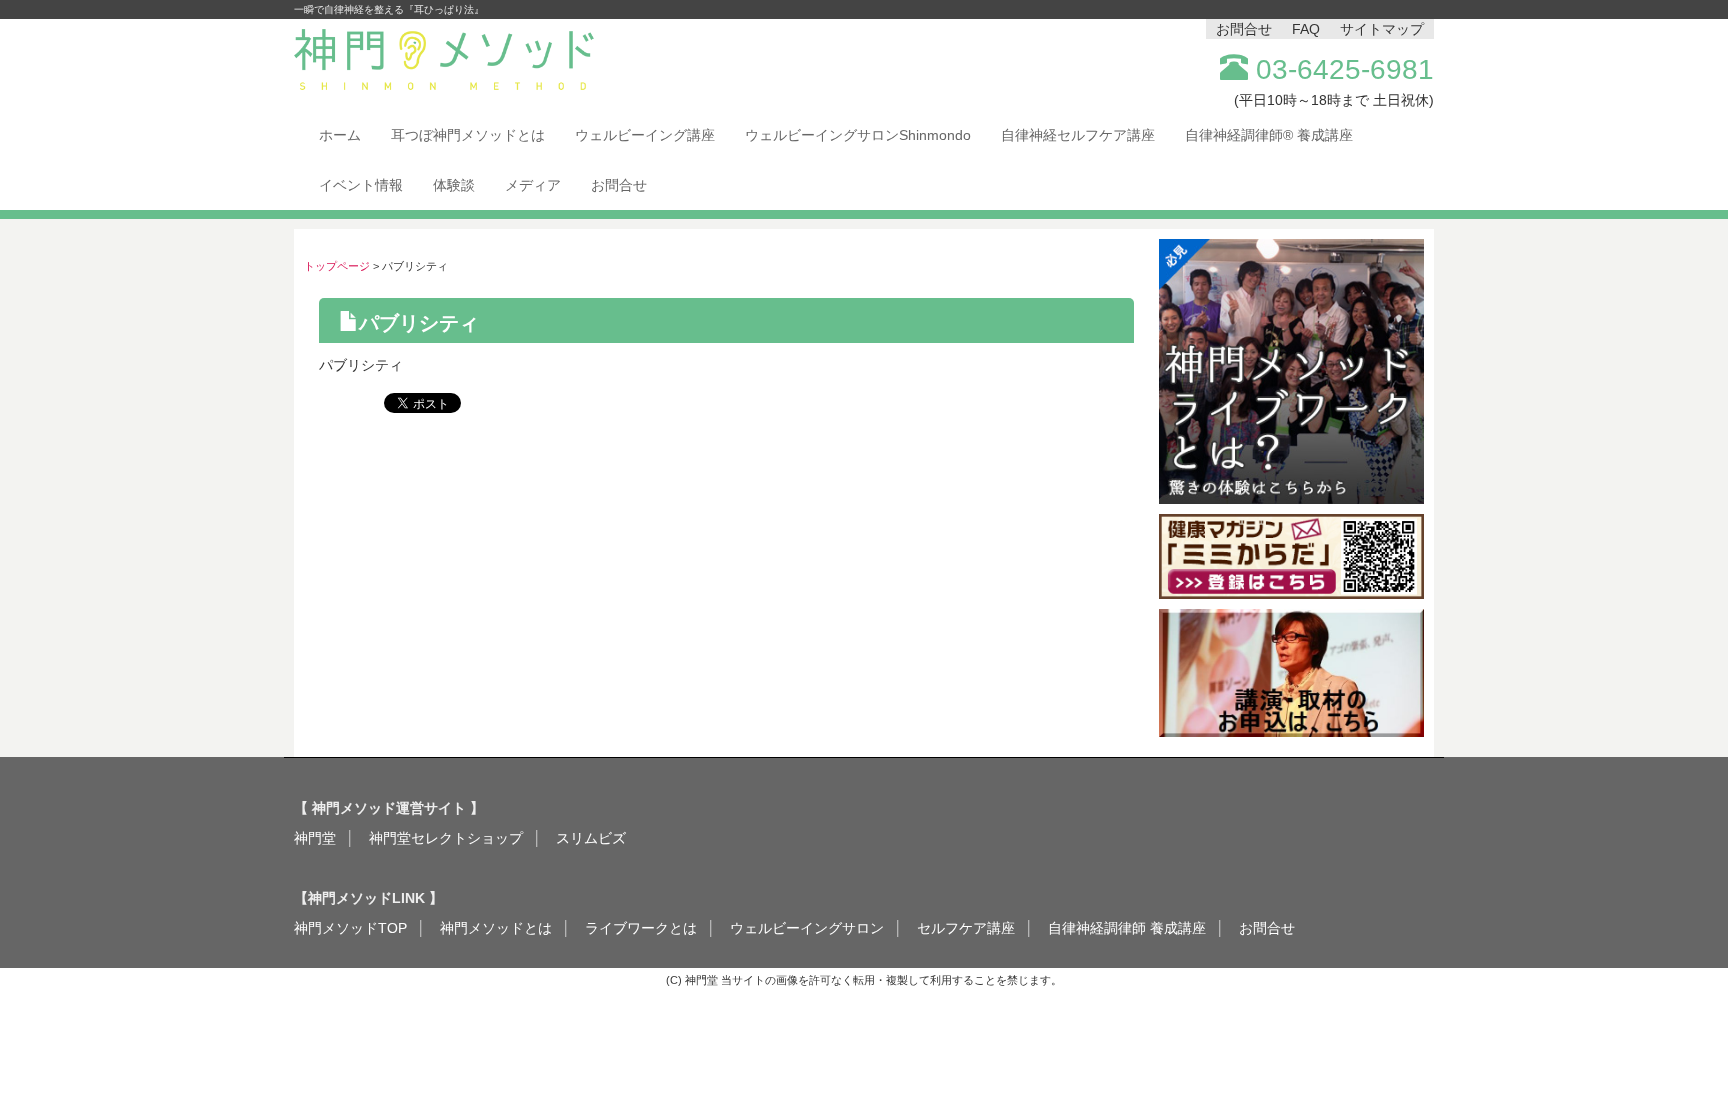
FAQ (1306, 29)
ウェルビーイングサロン (807, 928)
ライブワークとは (641, 928)
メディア (533, 185)
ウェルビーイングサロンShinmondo (858, 135)
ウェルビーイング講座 (645, 135)
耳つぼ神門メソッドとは (468, 135)
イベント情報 (361, 185)
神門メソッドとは (496, 928)
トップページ (337, 266)
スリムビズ (591, 838)
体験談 (454, 185)
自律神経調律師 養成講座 (1127, 928)
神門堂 (315, 838)
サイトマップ (1382, 29)
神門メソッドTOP (350, 928)
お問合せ (1244, 29)
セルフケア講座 (966, 928)
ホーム (340, 135)
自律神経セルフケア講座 (1078, 135)
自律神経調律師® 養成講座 (1269, 135)
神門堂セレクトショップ (446, 838)
